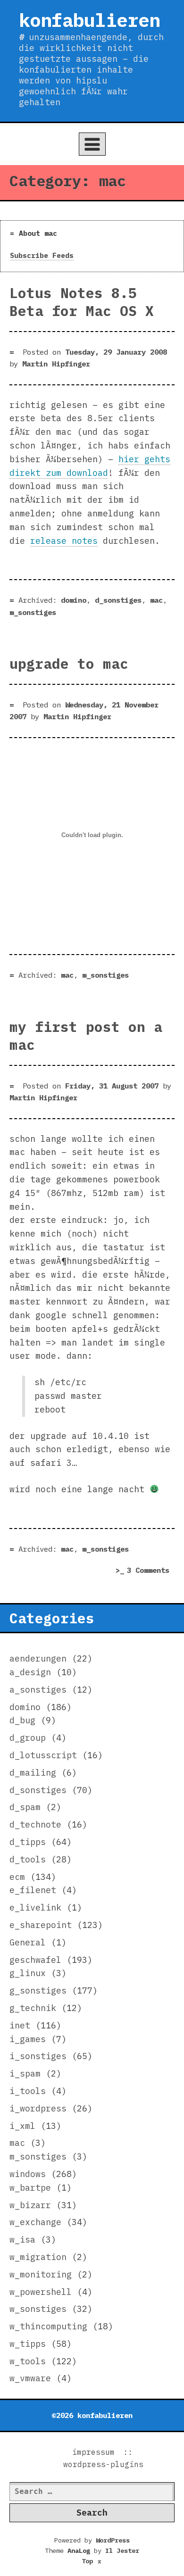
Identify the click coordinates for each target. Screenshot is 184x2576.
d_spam (25, 1807)
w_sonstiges (38, 2309)
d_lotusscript (43, 1755)
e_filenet (33, 1890)
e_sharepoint (41, 1925)
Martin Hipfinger (56, 364)
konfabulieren (89, 20)
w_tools (28, 2361)
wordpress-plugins (103, 2464)
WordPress (113, 2540)
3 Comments (151, 1571)
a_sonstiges (38, 1690)
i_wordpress (38, 2108)
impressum (93, 2452)
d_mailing (33, 1773)
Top (92, 2561)
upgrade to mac (69, 664)
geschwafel (35, 1960)
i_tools (28, 2091)
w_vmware (30, 2378)
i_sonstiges (38, 2056)
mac (156, 600)
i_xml (22, 2126)
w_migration (38, 2257)
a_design (30, 1672)
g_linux (28, 1973)
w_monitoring (41, 2274)
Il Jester (122, 2551)
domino (74, 600)
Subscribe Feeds (42, 255)
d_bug (22, 1720)
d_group (28, 1738)
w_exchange (35, 2222)
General (28, 1942)
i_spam (25, 2073)
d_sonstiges (118, 600)
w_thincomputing (48, 2326)
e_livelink (35, 1907)
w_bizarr (30, 2205)
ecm (17, 1877)
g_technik (33, 2008)
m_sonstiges (33, 612)
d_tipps (28, 1842)
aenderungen (38, 1658)
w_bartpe (30, 2188)
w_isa (22, 2239)
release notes (64, 541)
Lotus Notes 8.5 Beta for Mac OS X (82, 302)
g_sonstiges (38, 1990)
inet (20, 2025)
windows (28, 2174)
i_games (28, 2039)
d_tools (28, 1859)
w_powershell (41, 2292)
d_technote (35, 1824)
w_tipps (28, 2344)
